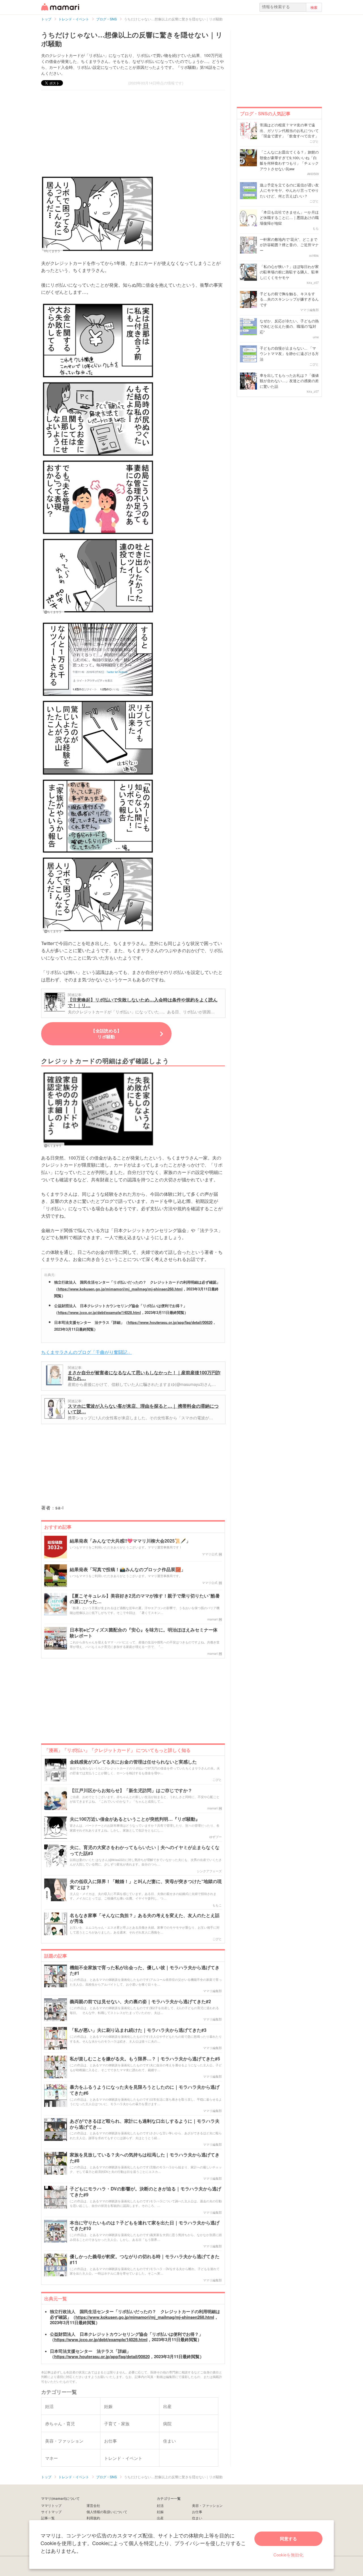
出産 (160, 2518)
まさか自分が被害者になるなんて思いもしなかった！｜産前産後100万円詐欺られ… (144, 1375)
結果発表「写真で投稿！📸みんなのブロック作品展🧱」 (128, 1570)
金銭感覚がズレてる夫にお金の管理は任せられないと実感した (133, 1762)
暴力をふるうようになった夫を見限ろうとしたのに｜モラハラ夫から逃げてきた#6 (145, 2090)
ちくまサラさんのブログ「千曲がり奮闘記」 (86, 1352)
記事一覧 (48, 2518)
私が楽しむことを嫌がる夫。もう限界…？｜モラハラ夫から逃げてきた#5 (145, 2059)
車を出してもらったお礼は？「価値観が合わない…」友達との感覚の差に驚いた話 (289, 381)
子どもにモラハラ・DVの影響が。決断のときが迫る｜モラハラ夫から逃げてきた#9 (145, 2192)
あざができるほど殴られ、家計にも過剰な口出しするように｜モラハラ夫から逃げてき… (145, 2124)
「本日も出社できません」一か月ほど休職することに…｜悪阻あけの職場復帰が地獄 (289, 218)
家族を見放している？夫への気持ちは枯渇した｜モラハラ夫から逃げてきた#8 (145, 2158)
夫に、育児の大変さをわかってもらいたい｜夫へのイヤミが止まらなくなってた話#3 (145, 1850)
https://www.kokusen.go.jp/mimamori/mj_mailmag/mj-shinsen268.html (120, 1289)
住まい (197, 2518)
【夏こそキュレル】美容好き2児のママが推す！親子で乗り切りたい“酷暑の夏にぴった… (145, 1599)
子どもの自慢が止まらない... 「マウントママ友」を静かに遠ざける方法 (289, 354)
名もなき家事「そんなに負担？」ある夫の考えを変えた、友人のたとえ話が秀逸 (145, 1918)
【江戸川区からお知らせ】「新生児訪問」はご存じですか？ (131, 1791)
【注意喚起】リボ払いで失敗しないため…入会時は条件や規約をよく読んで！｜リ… (143, 1002)
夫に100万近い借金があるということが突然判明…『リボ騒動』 (135, 1819)
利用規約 (93, 2518)
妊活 (160, 2505)
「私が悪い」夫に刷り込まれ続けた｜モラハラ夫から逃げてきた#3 (138, 2030)
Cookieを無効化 (288, 2555)
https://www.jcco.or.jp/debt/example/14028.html (99, 1312)
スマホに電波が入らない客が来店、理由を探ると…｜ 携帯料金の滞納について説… (143, 1409)
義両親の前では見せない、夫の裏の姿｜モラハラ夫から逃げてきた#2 (140, 2002)
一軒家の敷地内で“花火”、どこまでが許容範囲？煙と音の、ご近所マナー (289, 245)
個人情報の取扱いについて (107, 2512)
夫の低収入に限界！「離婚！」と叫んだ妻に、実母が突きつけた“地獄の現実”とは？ (146, 1884)
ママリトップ (51, 2505)
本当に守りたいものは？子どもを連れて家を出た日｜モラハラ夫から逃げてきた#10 (145, 2226)
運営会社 (93, 2505)
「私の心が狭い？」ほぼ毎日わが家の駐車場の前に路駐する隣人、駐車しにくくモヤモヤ (289, 272)
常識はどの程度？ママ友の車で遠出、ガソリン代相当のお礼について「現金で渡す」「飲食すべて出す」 (289, 130)
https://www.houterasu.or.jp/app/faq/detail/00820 (170, 1322)
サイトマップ (51, 2512)
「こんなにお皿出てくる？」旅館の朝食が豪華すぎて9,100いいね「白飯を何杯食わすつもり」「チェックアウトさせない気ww (289, 160)
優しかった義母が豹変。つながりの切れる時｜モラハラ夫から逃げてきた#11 (145, 2260)
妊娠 (160, 2512)
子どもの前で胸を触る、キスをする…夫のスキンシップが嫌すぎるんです (289, 299)
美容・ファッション (207, 2505)
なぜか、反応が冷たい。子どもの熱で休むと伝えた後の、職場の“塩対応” (289, 326)
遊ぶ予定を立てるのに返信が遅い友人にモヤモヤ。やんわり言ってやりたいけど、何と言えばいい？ (289, 190)
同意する (288, 2539)
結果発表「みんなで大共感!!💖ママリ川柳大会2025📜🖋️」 (130, 1541)
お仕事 (197, 2512)
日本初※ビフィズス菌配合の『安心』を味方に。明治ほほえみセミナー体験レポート (144, 1633)
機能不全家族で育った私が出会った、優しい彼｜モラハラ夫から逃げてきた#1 (145, 1971)
